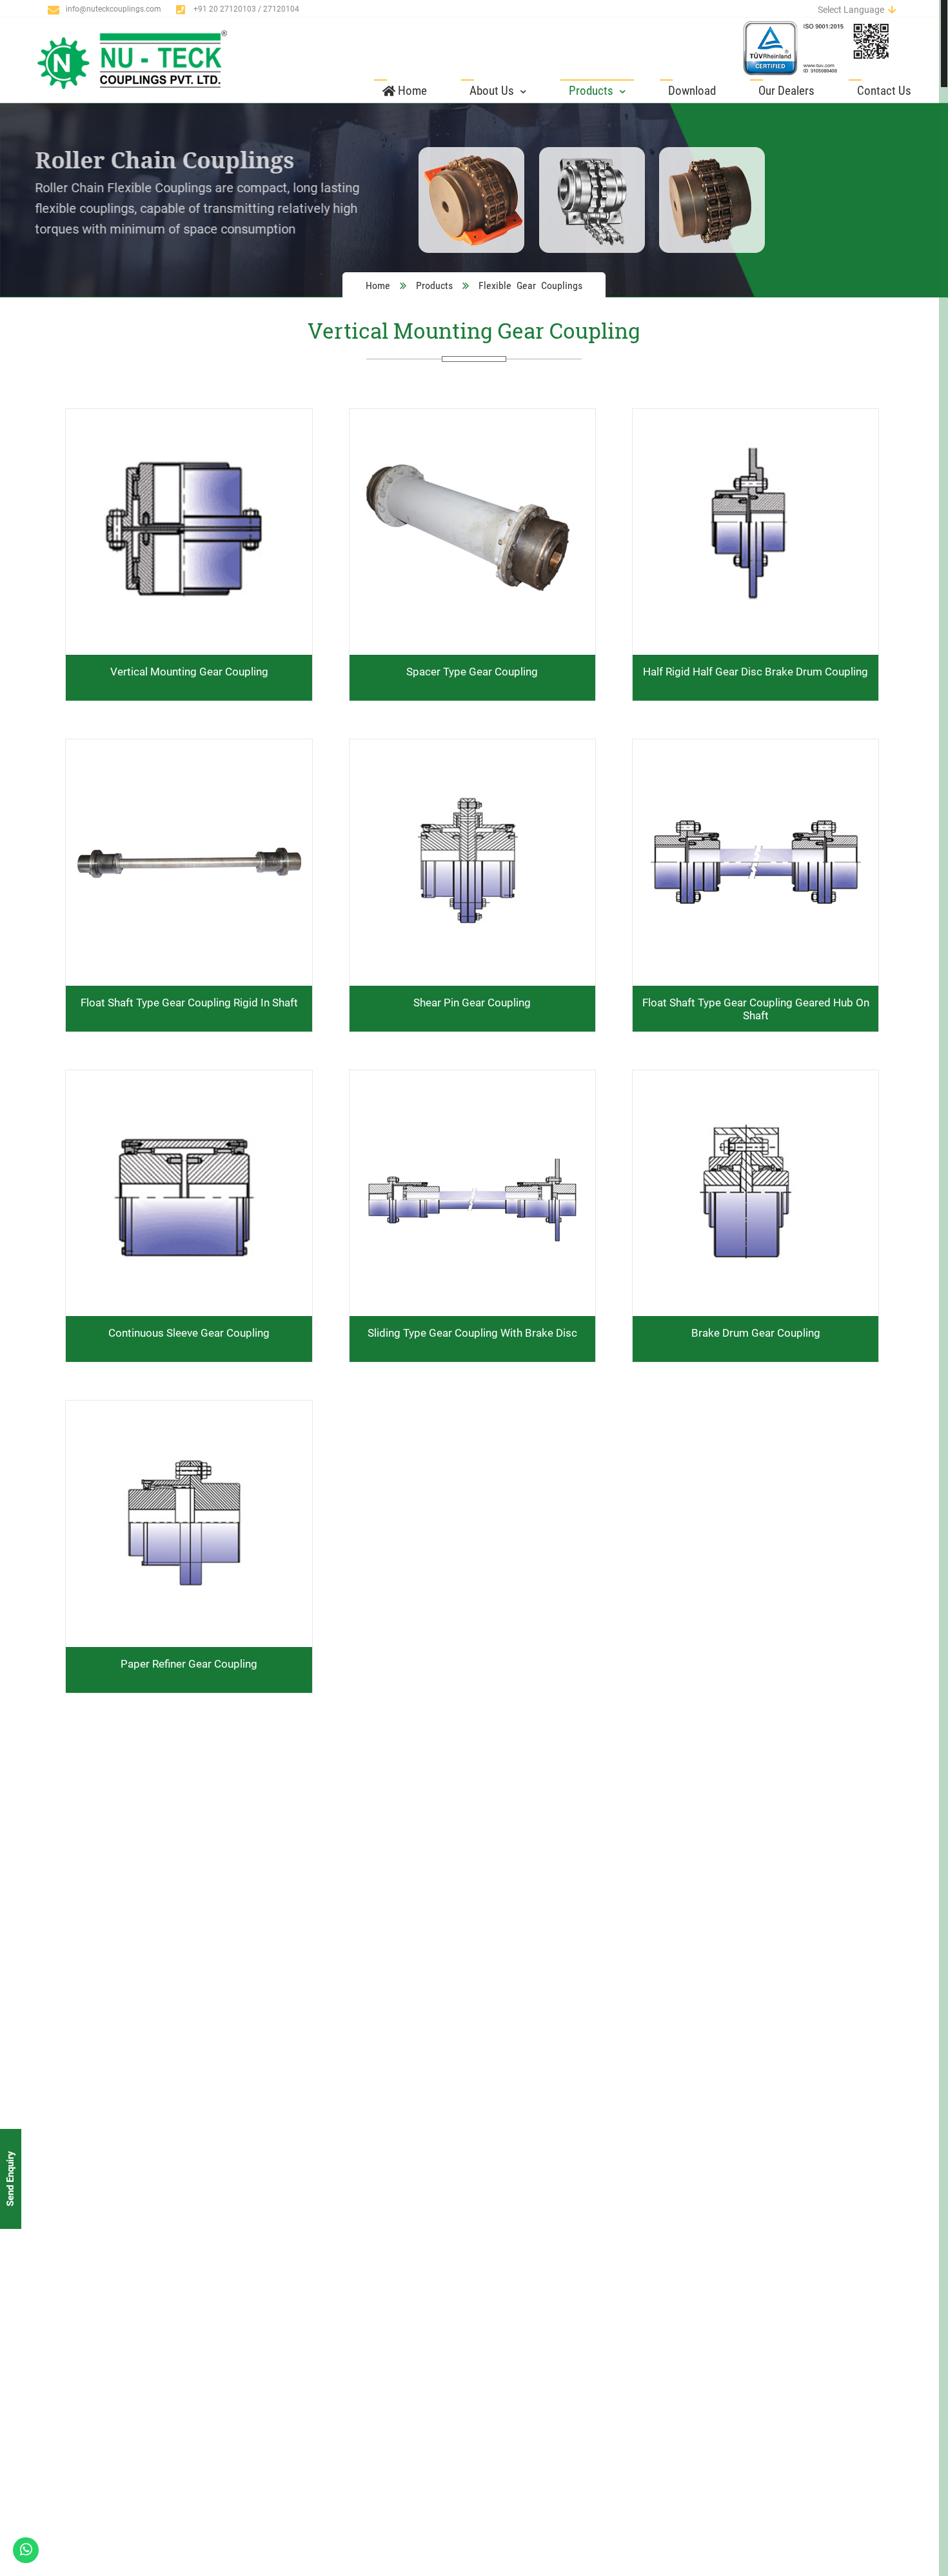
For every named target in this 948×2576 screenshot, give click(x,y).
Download (692, 91)
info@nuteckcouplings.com (114, 9)
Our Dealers (786, 91)
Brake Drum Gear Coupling (756, 1333)
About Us (493, 91)
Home (411, 91)
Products (592, 91)
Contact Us (884, 91)
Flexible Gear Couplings (530, 285)
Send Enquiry (10, 2179)
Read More (189, 1107)
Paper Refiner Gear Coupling (189, 1664)
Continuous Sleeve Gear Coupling (189, 1333)
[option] (474, 200)
